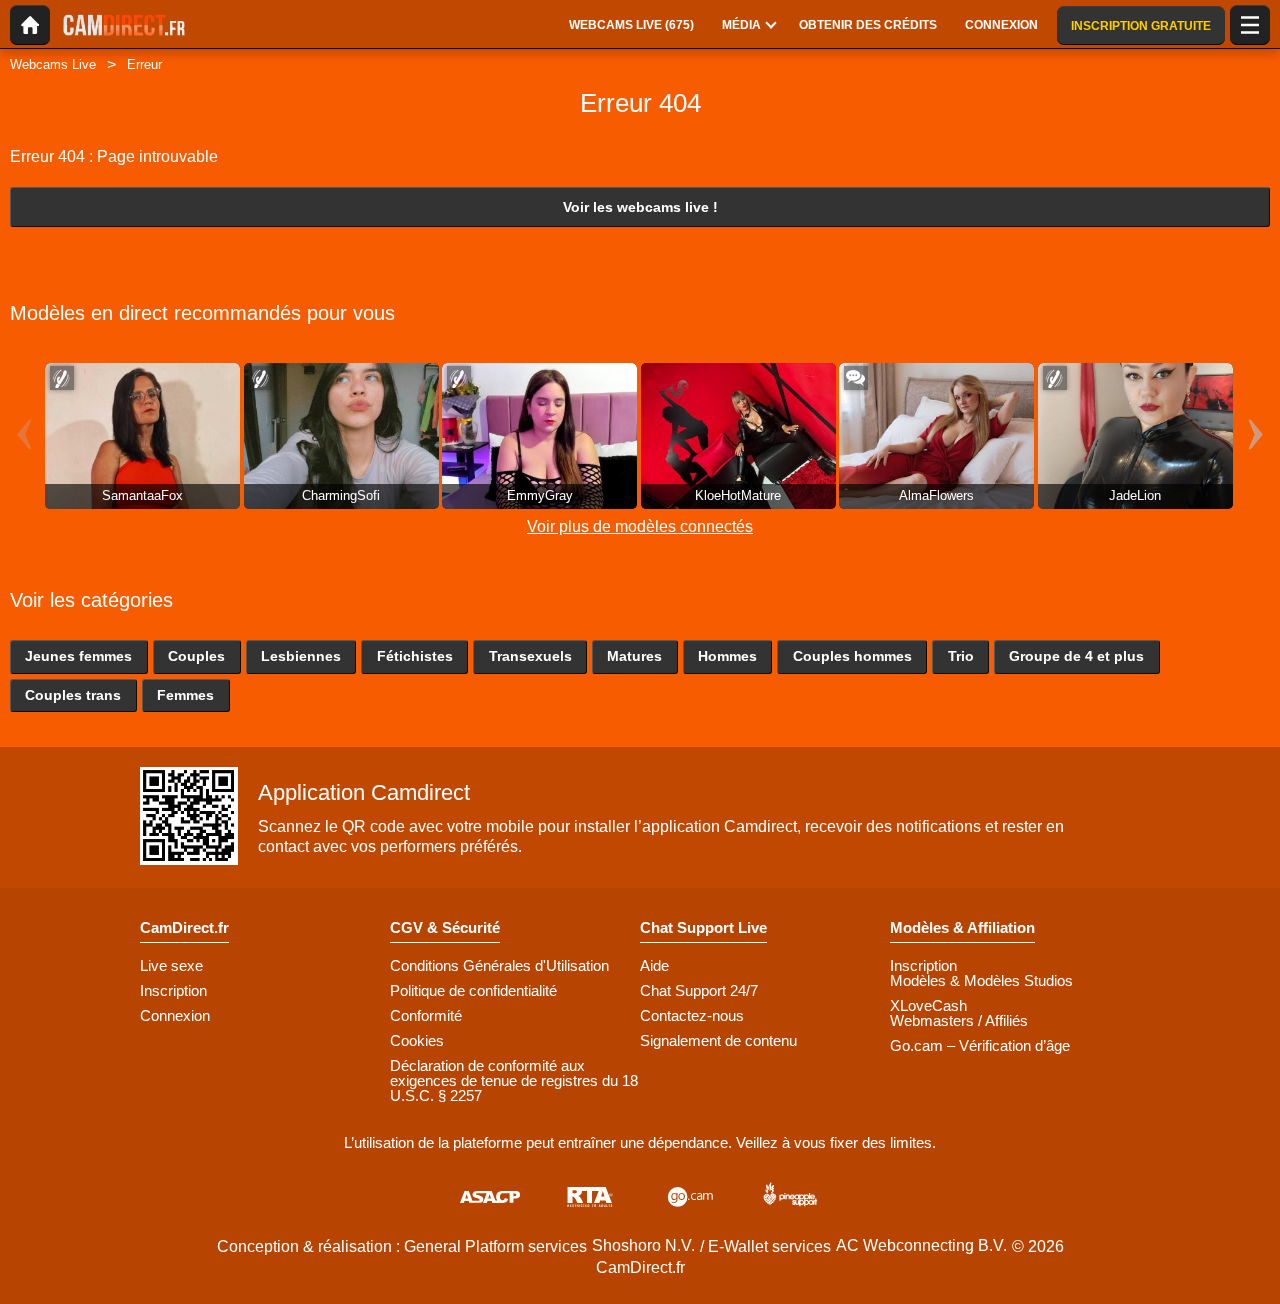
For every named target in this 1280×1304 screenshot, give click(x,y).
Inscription (173, 990)
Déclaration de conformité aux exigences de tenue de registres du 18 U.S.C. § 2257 (514, 1080)
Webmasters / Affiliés (959, 1020)
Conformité (426, 1015)
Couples (196, 656)
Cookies (417, 1040)
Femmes (185, 695)
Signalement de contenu (718, 1040)
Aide (654, 965)
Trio (961, 656)
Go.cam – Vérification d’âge (980, 1045)
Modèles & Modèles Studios (981, 980)
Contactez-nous (692, 1015)
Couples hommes (852, 656)
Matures (634, 656)
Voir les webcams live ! (640, 207)
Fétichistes (415, 656)
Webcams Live (53, 64)
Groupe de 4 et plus (1076, 656)
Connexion (175, 1015)
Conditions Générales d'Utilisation (499, 965)
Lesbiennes (301, 656)
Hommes (727, 656)
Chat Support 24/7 (699, 990)
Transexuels (530, 656)
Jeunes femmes (78, 656)
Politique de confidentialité (473, 990)
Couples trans (73, 695)
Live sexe (171, 965)
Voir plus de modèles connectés (640, 526)
